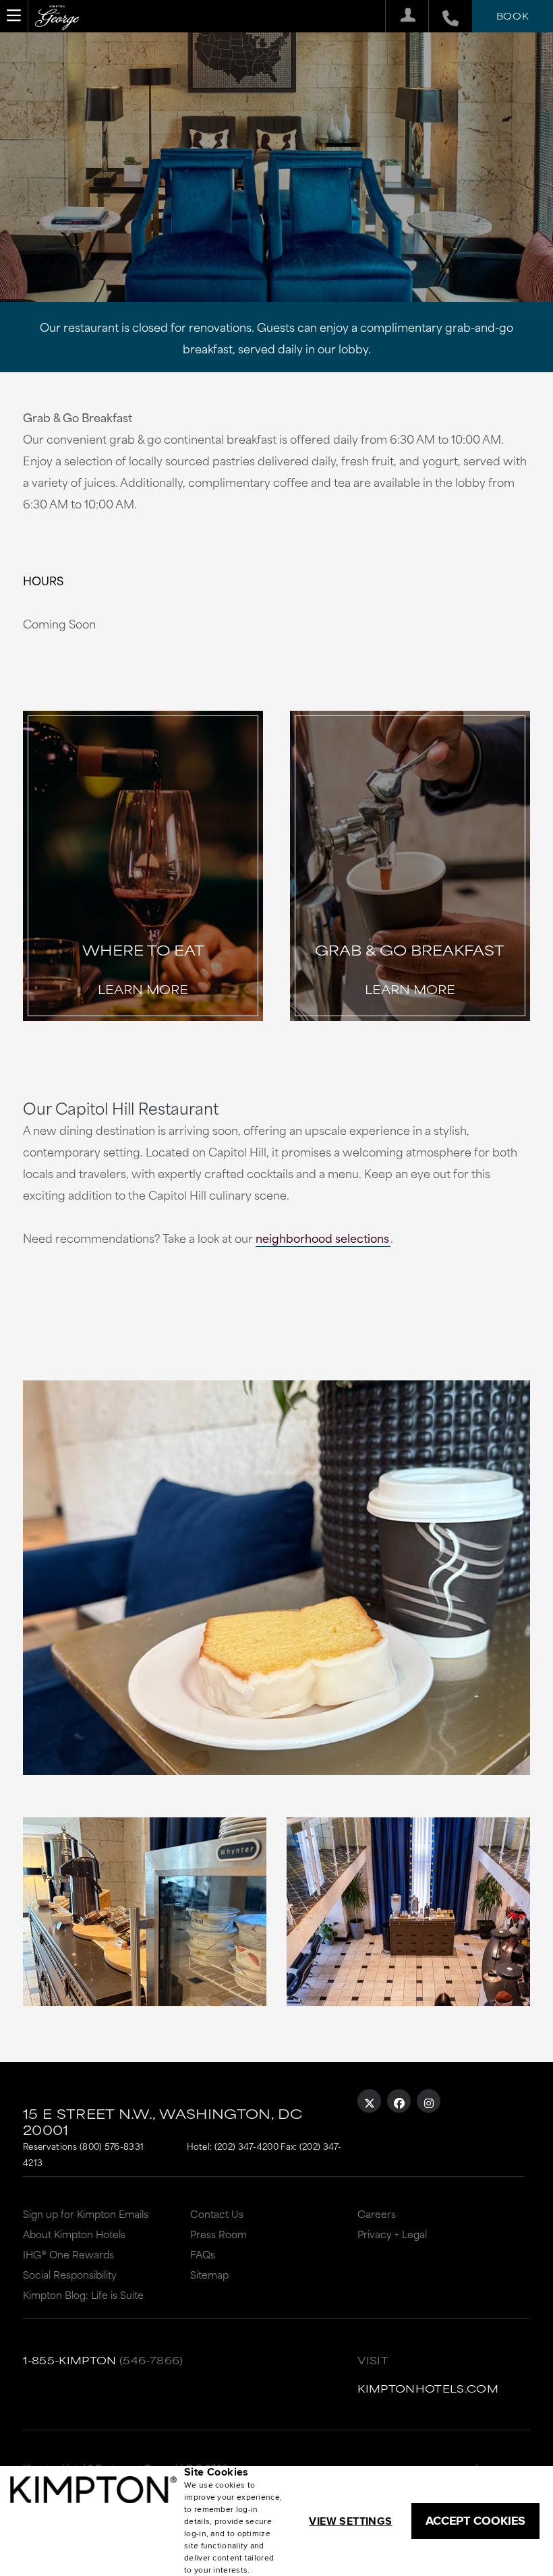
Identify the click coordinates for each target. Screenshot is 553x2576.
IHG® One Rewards (68, 2254)
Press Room (219, 2234)
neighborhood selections (322, 1237)
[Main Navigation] (14, 16)
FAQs (203, 2254)
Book (513, 16)
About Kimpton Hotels (74, 2234)
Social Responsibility (70, 2274)
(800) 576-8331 (112, 2146)
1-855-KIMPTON (70, 2360)
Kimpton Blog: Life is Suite (83, 2294)
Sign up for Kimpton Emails (86, 2214)
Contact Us (217, 2214)
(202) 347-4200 (246, 2146)
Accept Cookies (475, 2521)
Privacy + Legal (392, 2234)
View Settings (350, 2521)
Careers (377, 2214)
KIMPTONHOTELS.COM (428, 2388)
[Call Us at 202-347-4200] (443, 16)
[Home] (57, 19)
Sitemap (209, 2274)
